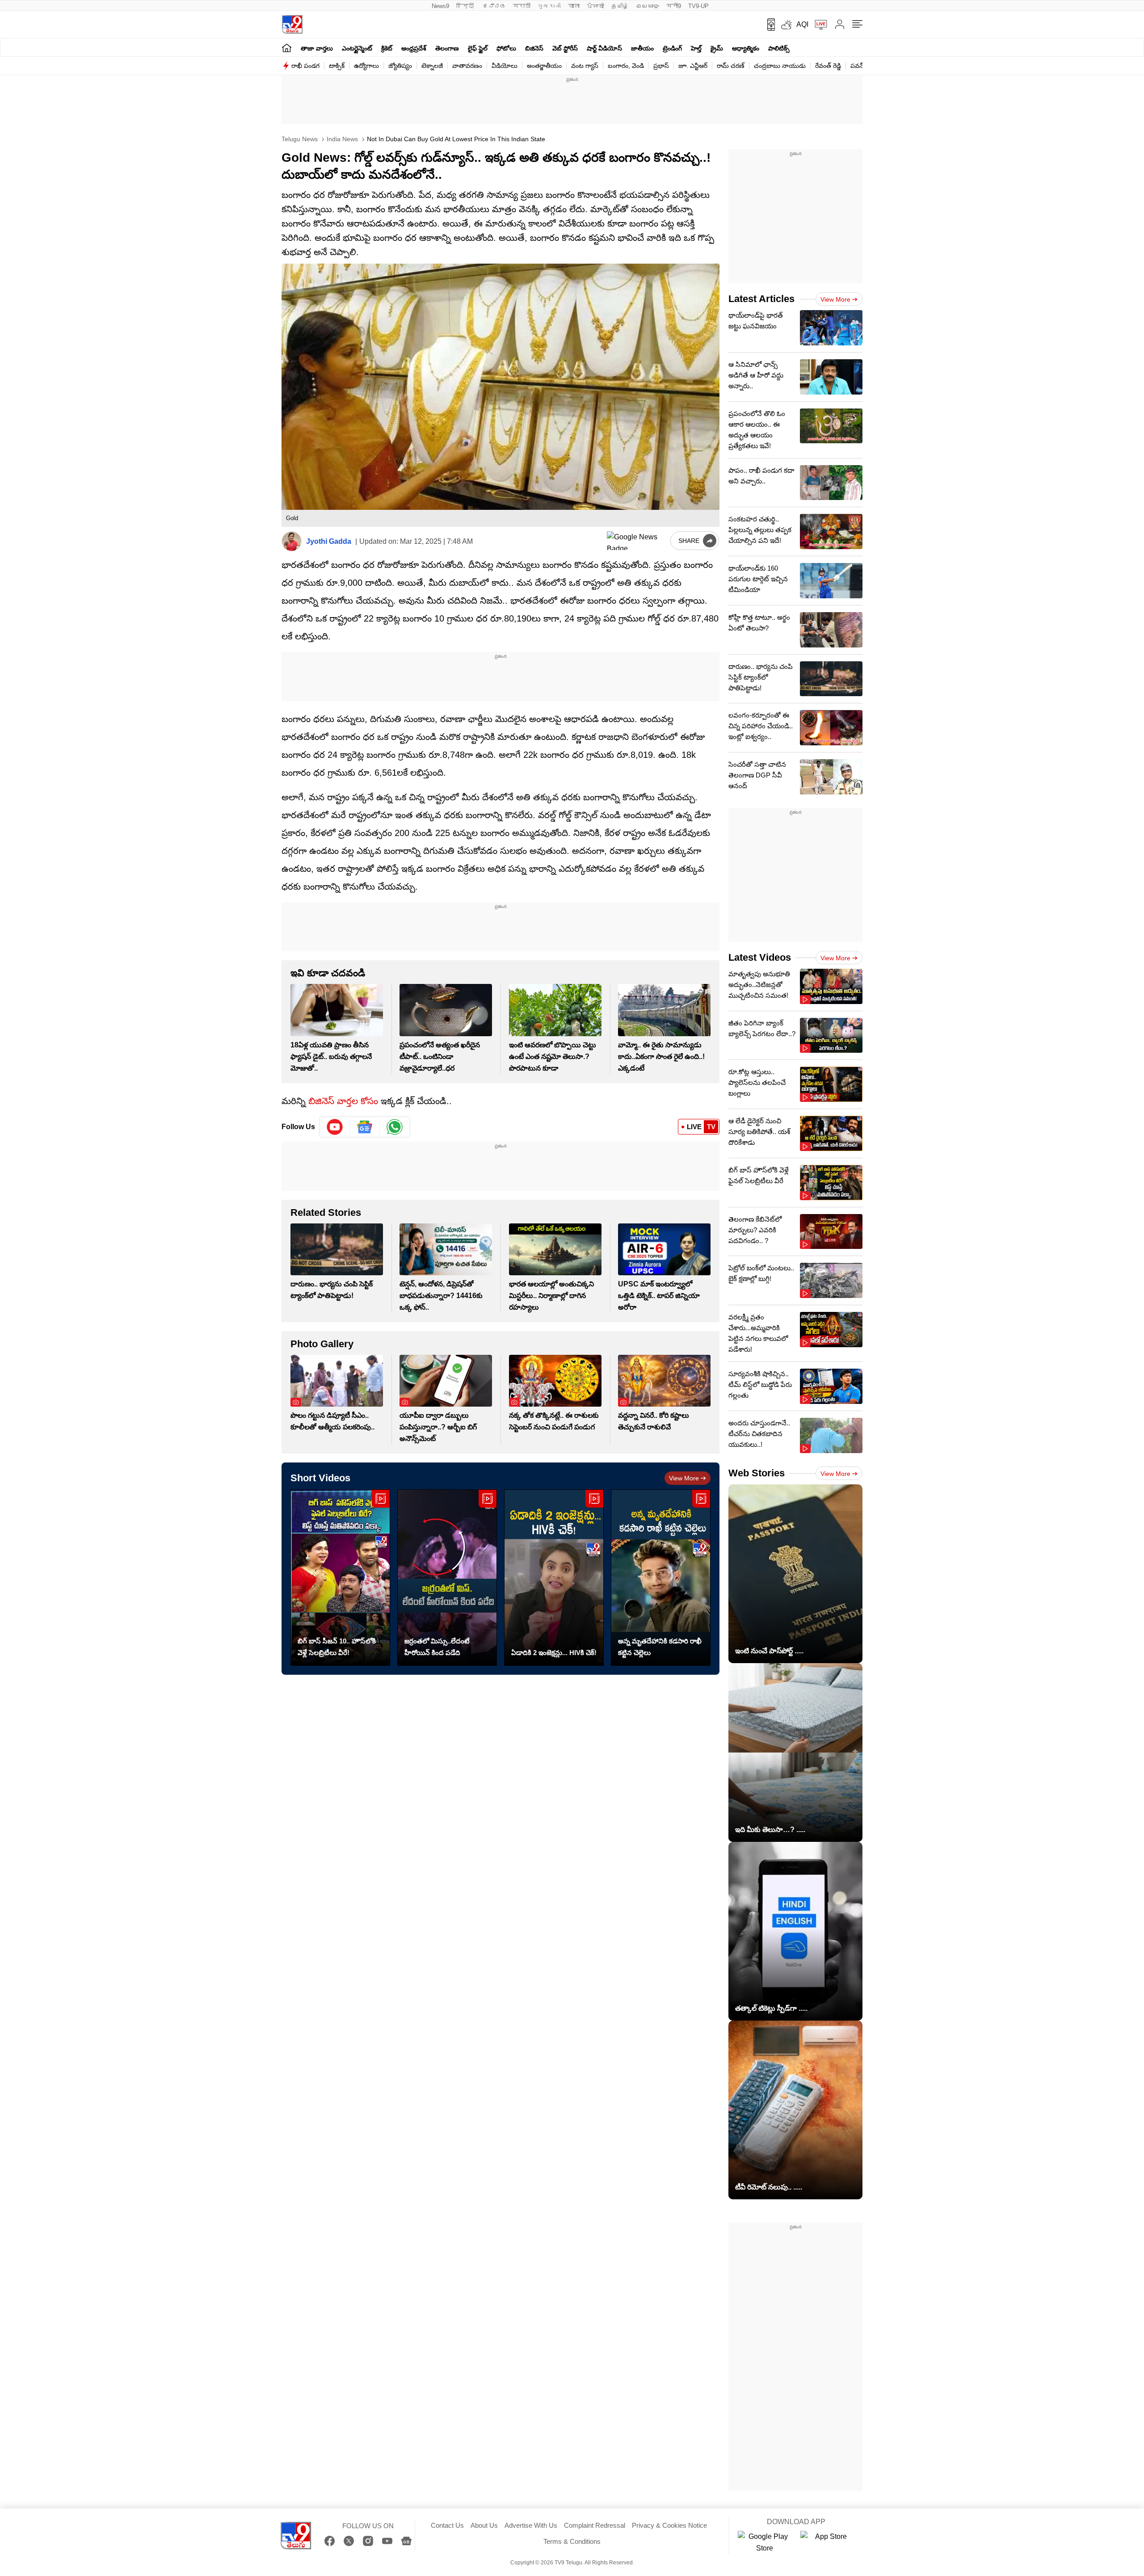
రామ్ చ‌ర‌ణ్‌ (731, 66)
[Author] (292, 541)
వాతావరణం (467, 66)
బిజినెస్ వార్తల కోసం (343, 1101)
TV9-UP (698, 6)
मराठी (522, 6)
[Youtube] (335, 1127)
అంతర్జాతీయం (544, 66)
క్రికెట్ (387, 48)
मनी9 (674, 6)
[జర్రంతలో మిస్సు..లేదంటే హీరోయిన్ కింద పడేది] (447, 1578)
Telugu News (300, 139)
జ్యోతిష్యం (400, 66)
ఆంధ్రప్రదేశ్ (414, 48)
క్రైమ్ (717, 48)
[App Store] (827, 2542)
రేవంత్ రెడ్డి (828, 66)
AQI (802, 24)
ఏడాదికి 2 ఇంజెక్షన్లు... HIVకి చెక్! (554, 1653)
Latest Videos (760, 957)
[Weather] (786, 25)
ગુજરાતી (549, 6)
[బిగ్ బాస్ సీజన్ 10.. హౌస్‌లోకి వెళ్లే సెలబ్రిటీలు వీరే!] (340, 1578)
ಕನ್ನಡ (494, 6)
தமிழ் (620, 6)
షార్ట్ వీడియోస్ (604, 48)
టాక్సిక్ (337, 66)
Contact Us (447, 2525)
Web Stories (757, 1473)
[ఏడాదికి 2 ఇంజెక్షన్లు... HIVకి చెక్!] (554, 1578)
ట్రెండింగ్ (672, 48)
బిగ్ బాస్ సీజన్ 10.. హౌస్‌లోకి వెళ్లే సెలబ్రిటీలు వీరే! (337, 1647)
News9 (440, 6)
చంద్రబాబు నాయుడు (780, 66)
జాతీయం (642, 48)
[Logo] (292, 24)
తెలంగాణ (447, 48)
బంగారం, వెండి (626, 66)
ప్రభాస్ (661, 66)
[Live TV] (818, 25)
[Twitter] (349, 2541)
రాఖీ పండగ (305, 66)
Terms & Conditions (572, 2541)
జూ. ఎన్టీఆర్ (693, 66)
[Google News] (406, 2541)
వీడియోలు (505, 66)
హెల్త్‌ (696, 48)
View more (684, 1478)
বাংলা (574, 6)
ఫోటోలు (506, 48)
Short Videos (320, 1478)
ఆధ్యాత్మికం (746, 48)
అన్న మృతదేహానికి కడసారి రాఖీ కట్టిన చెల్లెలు (660, 1647)
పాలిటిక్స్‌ (779, 48)
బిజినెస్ (534, 48)
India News (341, 139)
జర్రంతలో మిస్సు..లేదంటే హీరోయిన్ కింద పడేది (437, 1647)
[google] (637, 541)
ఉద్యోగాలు (366, 66)
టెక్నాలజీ (432, 66)
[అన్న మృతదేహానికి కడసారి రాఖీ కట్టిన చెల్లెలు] (661, 1578)
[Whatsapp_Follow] (395, 1127)
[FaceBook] (330, 2541)
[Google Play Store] (765, 2542)
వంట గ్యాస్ (585, 66)
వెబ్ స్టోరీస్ (565, 48)
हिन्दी (466, 6)
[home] (287, 48)
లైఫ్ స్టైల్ (478, 48)
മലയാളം (648, 6)
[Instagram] (368, 2541)
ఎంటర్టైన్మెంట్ (357, 48)
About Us (484, 2525)
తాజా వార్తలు (317, 48)
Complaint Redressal (595, 2525)
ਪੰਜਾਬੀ (595, 6)
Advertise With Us (531, 2525)
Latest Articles (761, 299)
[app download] (768, 25)
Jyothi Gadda (329, 541)
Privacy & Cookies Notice (669, 2525)
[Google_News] (365, 1127)
